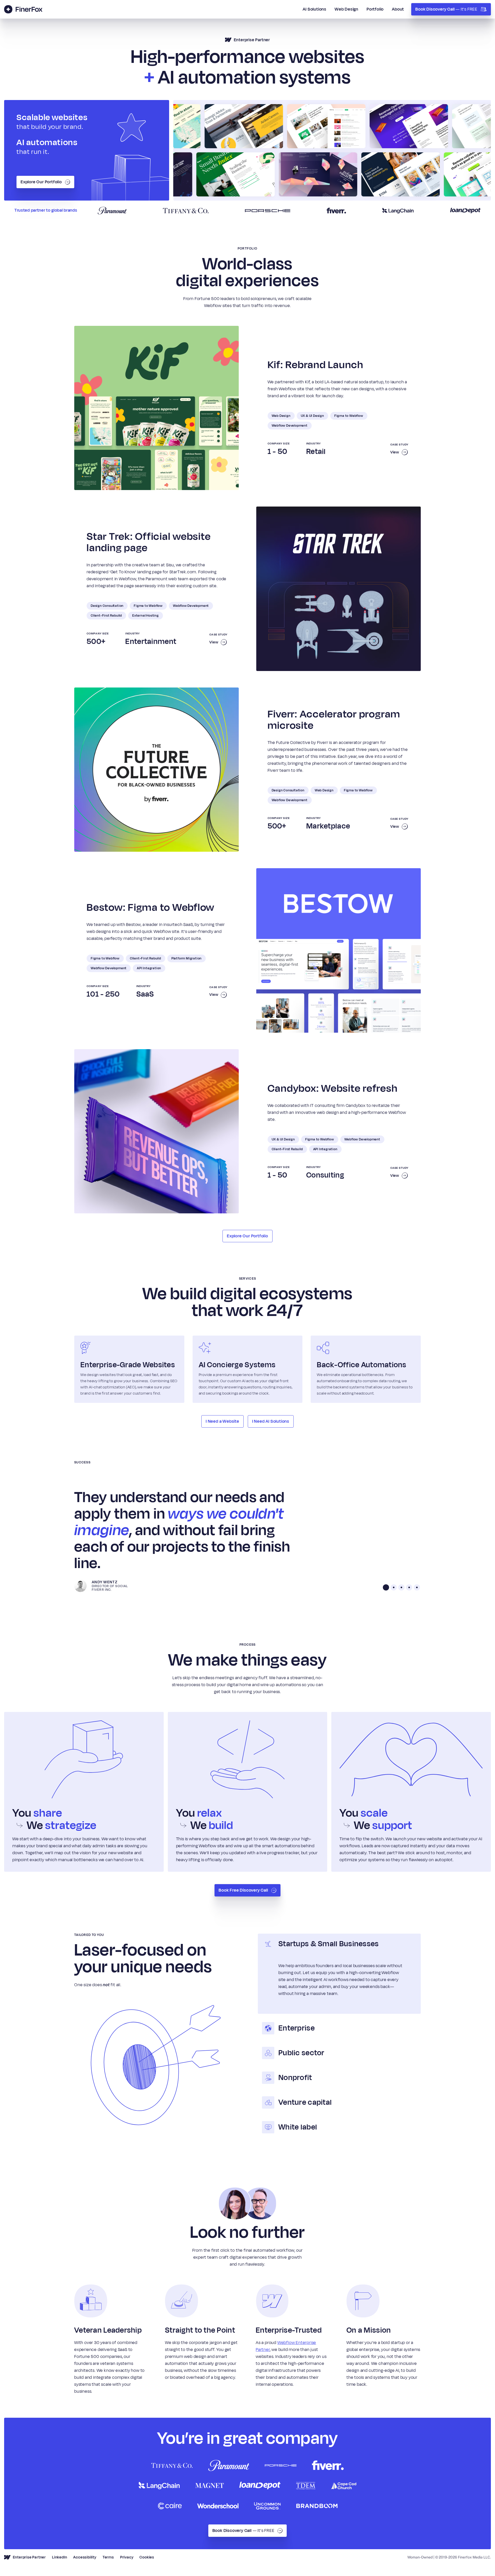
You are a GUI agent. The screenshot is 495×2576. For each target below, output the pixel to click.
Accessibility (85, 2557)
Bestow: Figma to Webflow (151, 907)
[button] (386, 1587)
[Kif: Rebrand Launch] (156, 408)
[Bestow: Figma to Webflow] (339, 950)
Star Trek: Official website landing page (149, 542)
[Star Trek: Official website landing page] (339, 589)
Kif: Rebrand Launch (316, 365)
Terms (108, 2557)
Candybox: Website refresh (333, 1088)
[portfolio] (332, 150)
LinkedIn (60, 2557)
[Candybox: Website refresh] (156, 1131)
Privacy (127, 2557)
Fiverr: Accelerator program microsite (334, 720)
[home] (23, 9)
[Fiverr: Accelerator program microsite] (156, 770)
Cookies (147, 2557)
